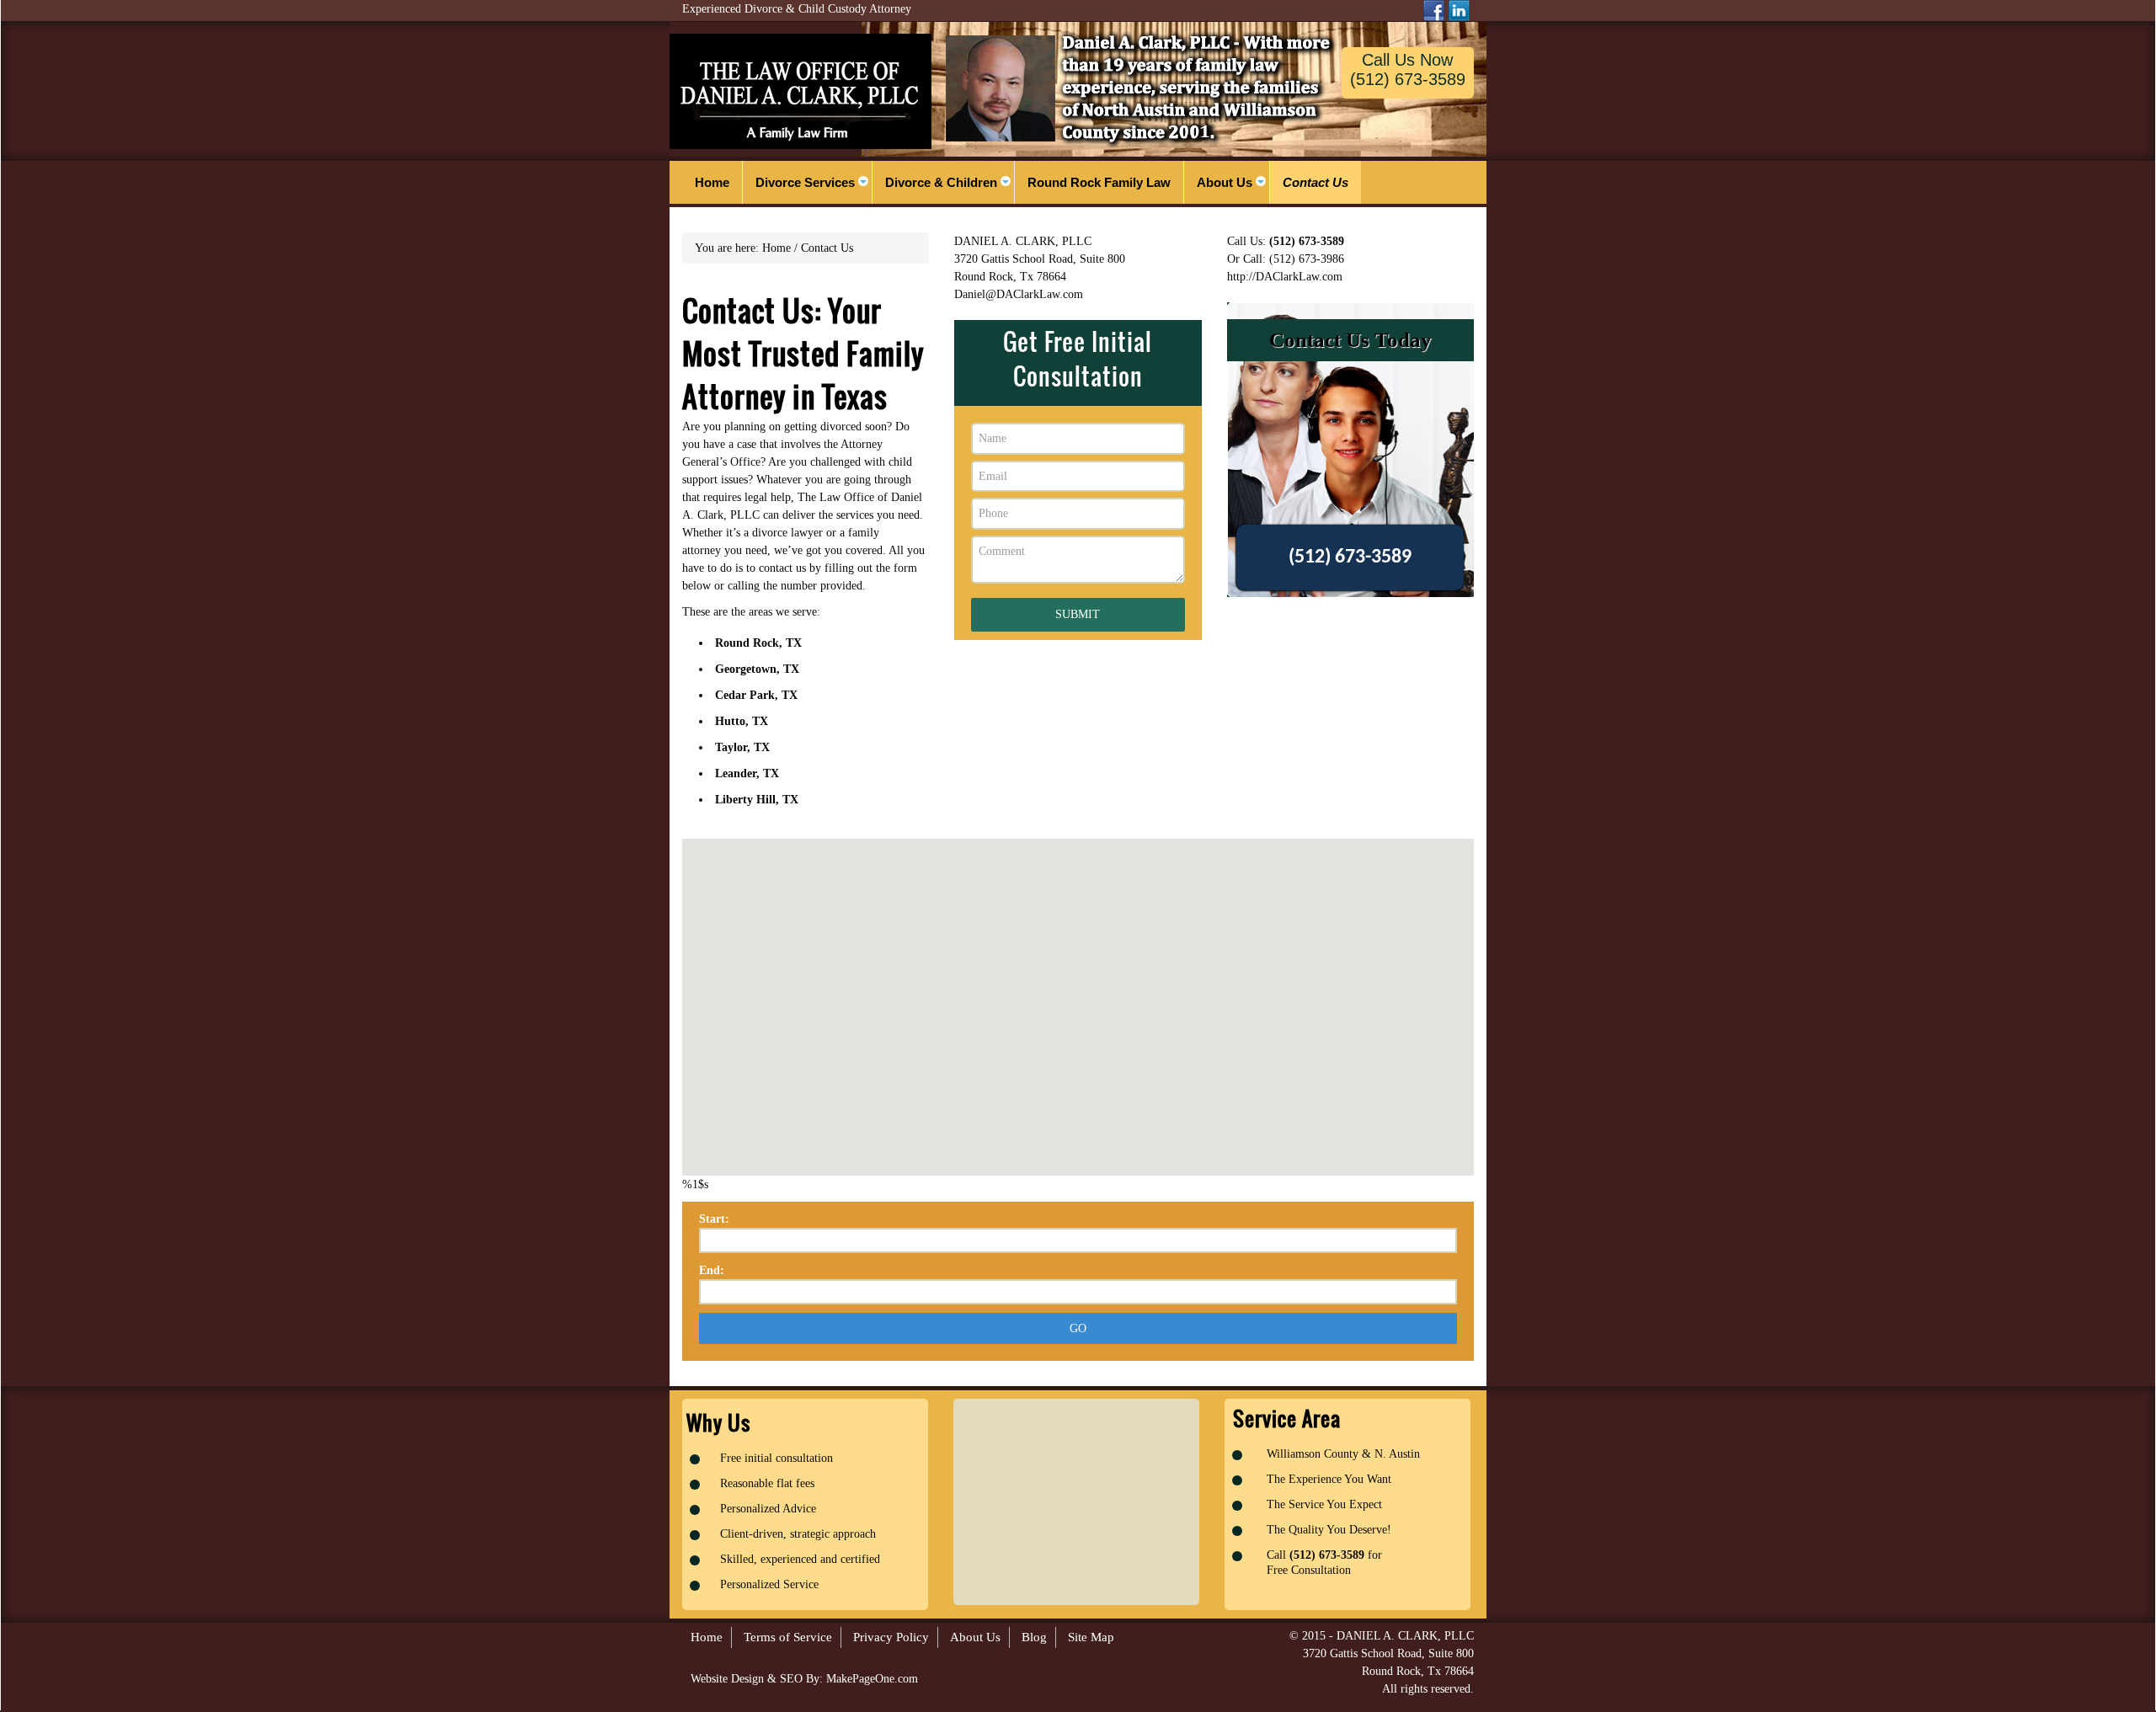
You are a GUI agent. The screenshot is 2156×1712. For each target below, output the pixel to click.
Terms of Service (788, 1637)
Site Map (1091, 1637)
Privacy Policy (891, 1637)
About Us (975, 1637)
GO (1078, 1328)
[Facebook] (1434, 11)
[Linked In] (1459, 11)
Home (707, 1637)
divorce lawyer (787, 533)
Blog (1034, 1637)
